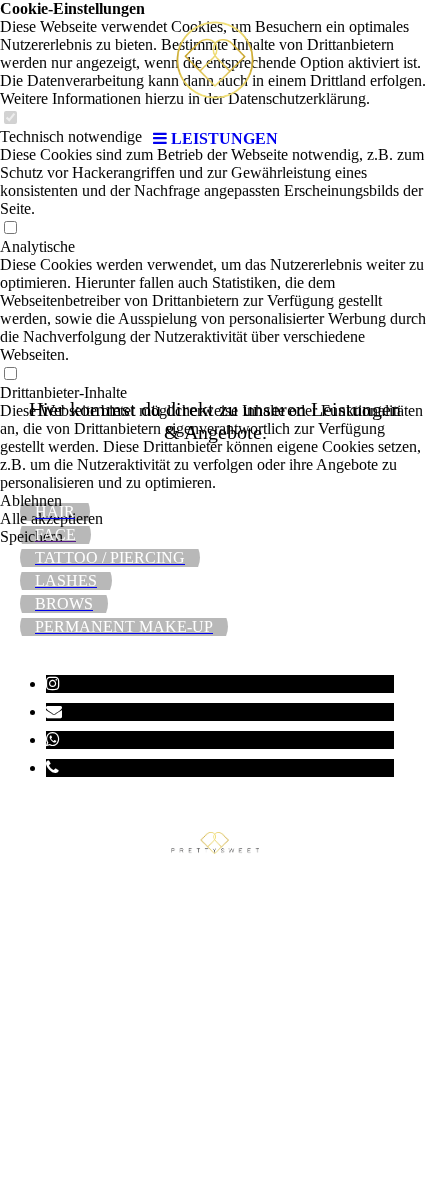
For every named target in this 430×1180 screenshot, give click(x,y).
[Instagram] (53, 683)
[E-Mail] (54, 711)
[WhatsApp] (53, 739)
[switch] (10, 228)
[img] (215, 60)
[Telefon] (52, 767)
